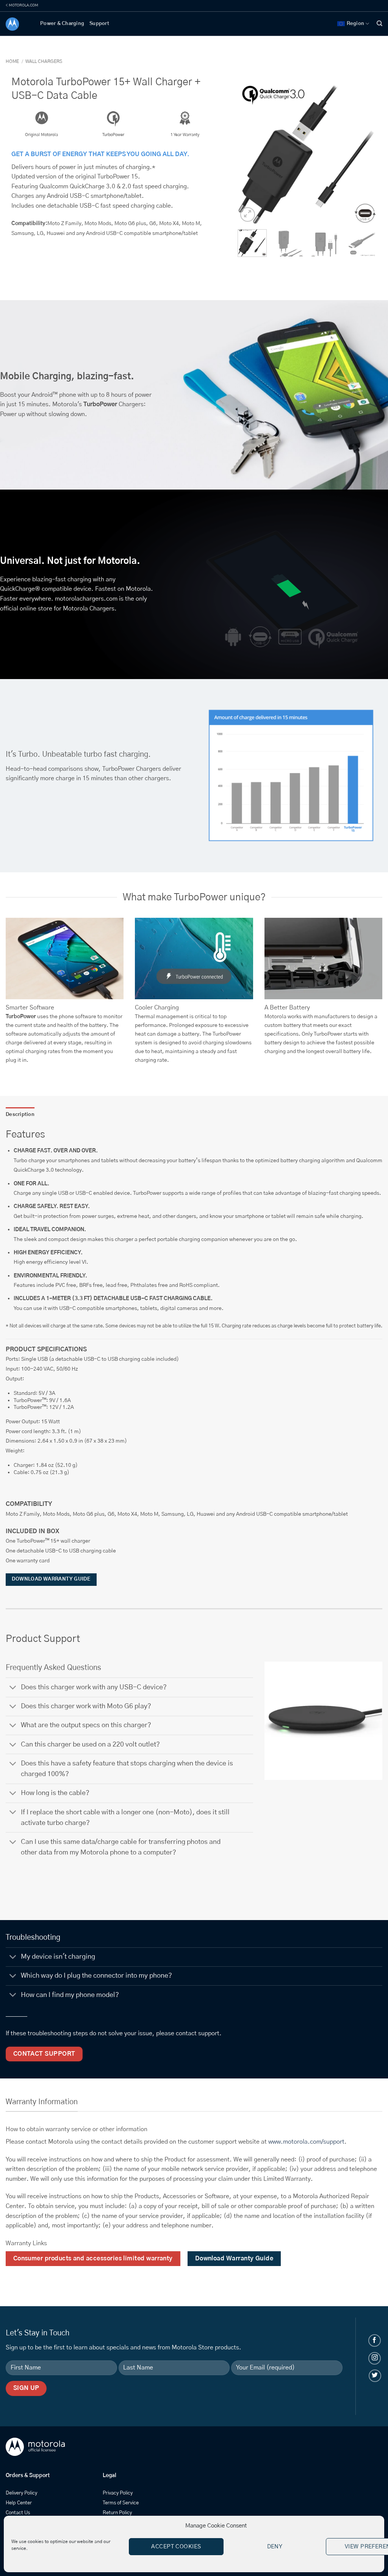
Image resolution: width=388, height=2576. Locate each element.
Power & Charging (62, 24)
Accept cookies (176, 2547)
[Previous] (250, 154)
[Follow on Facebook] (375, 2340)
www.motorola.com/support (306, 2142)
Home (12, 61)
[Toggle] (13, 1688)
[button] (248, 215)
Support (99, 24)
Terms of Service (121, 2503)
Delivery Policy (21, 2493)
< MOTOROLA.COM (22, 5)
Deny (275, 2547)
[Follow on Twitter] (375, 2376)
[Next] (364, 154)
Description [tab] (20, 1115)
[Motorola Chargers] (17, 24)
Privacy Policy (118, 2493)
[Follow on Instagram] (375, 2358)
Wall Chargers (44, 61)
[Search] (379, 23)
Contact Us (18, 2513)
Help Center (19, 2503)
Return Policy (117, 2513)
